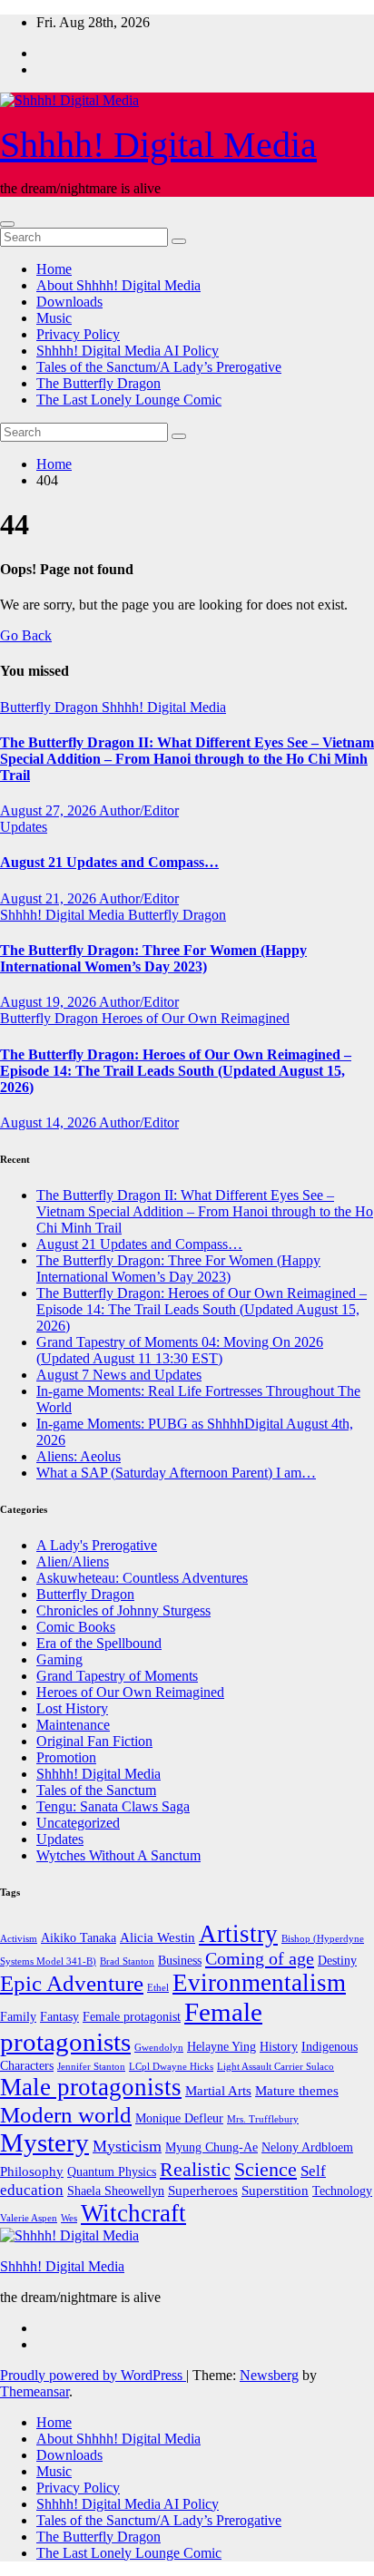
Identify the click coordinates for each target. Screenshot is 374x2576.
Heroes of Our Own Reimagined (196, 1018)
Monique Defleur (179, 2118)
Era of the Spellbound (99, 1643)
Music (54, 318)
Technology (342, 2191)
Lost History (72, 1708)
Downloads (69, 302)
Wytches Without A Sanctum (118, 1855)
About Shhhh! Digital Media (118, 285)
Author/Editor (139, 810)
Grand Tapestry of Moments (117, 1676)
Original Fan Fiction (94, 1741)
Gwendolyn (159, 2048)
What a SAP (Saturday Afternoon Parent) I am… (176, 1473)
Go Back (26, 635)
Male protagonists (91, 2087)
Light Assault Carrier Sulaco (276, 2067)
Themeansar (34, 2391)
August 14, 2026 (49, 1122)
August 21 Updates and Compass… (109, 862)
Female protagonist (132, 2017)
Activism (19, 1939)
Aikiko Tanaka (79, 1938)
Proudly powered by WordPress (93, 2375)
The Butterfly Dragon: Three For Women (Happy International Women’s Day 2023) (153, 958)
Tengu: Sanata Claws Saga (113, 1806)
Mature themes (297, 2090)
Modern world (66, 2114)
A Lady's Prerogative (97, 1545)
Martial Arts (218, 2090)
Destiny (337, 1961)
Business (180, 1961)
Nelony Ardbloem (307, 2147)
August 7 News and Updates (119, 1375)
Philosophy (32, 2171)
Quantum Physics (112, 2172)
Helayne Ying (221, 2047)
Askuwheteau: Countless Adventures (142, 1578)
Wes (69, 2218)
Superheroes (203, 2190)
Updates (24, 827)
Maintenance (73, 1725)
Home (54, 269)
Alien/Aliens (73, 1561)
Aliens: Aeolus (79, 1456)
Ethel (158, 1988)
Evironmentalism (259, 1983)
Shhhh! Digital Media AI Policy (128, 351)
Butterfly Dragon (51, 707)
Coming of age (260, 1958)
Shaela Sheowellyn (116, 2191)
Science (266, 2170)
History (279, 2047)
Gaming (59, 1659)
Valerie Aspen (29, 2218)
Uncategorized (78, 1823)
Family (18, 2017)
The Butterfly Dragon (98, 383)
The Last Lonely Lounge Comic (129, 400)
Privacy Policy (78, 334)
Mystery (44, 2142)
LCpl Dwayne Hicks (171, 2067)
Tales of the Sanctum (96, 1790)
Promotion (66, 1757)
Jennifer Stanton (91, 2067)
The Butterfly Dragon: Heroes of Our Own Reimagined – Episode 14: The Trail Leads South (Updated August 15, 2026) (176, 1071)
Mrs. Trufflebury (263, 2119)
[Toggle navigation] (7, 224)
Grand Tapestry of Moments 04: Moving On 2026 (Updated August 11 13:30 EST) (180, 1350)
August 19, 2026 (49, 1002)
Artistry (238, 1934)
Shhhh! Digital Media (158, 145)
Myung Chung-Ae (212, 2147)
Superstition (275, 2190)
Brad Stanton (127, 1961)
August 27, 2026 (49, 810)
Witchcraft (133, 2213)
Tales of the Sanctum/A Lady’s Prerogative (159, 367)
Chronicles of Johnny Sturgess (123, 1610)
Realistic (195, 2169)
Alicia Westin (157, 1937)
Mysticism (127, 2146)
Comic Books (76, 1627)
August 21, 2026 (49, 898)
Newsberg (269, 2375)
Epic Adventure (72, 1983)
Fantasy (59, 2017)
